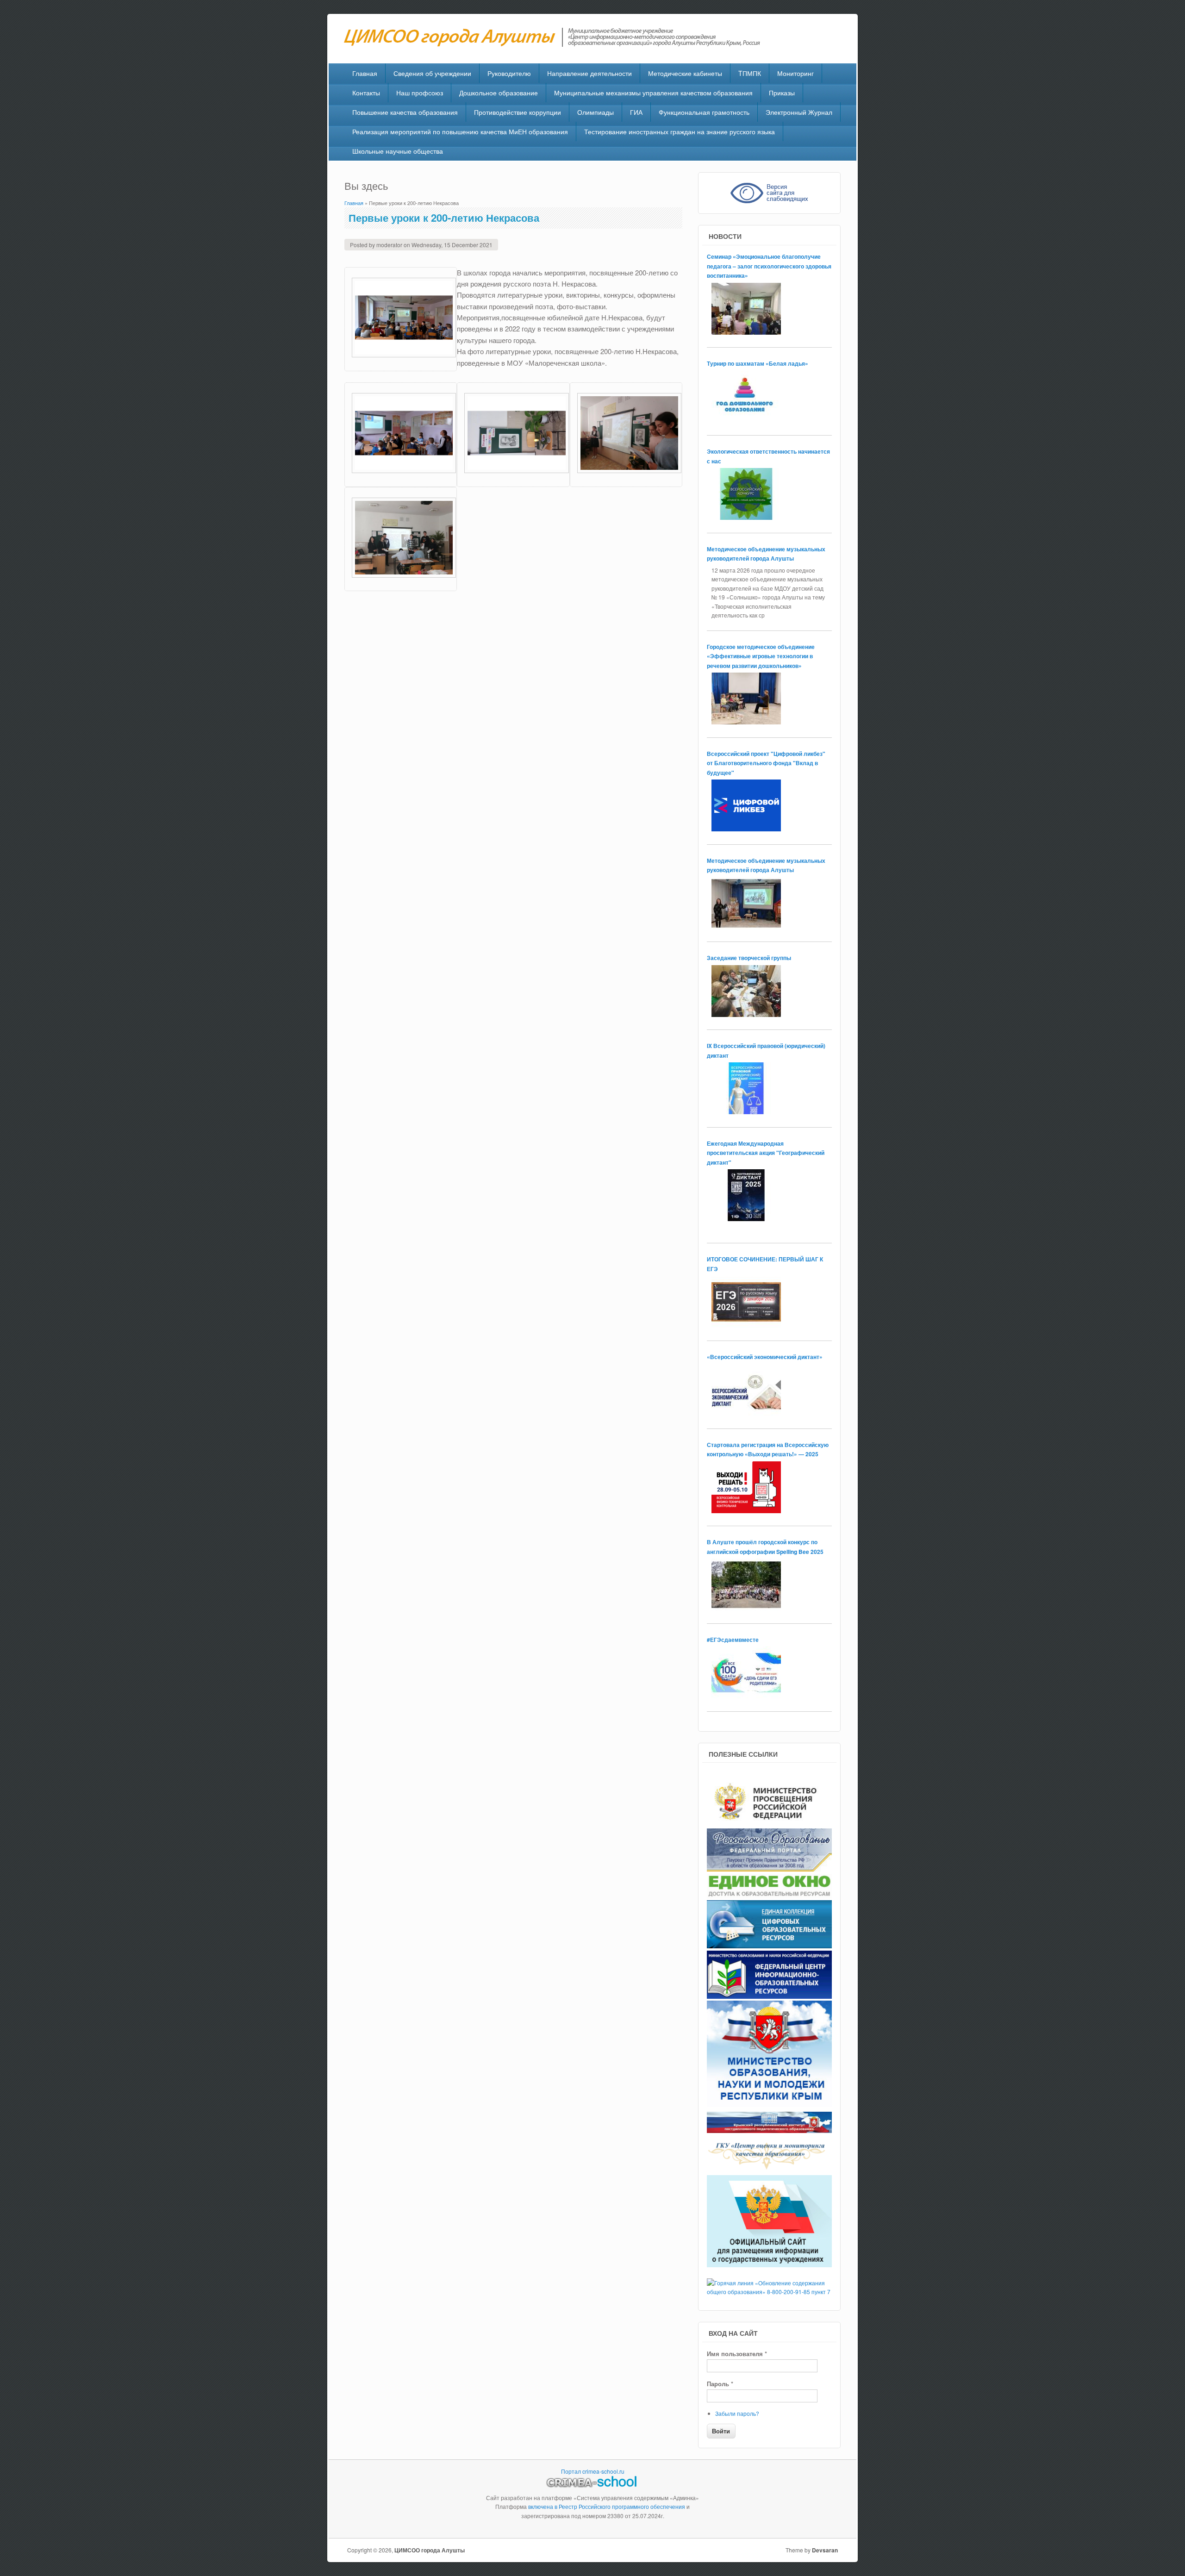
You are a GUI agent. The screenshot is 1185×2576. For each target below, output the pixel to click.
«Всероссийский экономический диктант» (765, 1357)
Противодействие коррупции (518, 112)
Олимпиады (596, 112)
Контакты (366, 93)
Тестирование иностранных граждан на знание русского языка (680, 131)
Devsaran (825, 2550)
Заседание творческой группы (749, 958)
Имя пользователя (737, 2354)
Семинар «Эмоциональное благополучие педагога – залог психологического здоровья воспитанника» (769, 266)
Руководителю (509, 73)
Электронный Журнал (799, 112)
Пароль (720, 2384)
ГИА (636, 112)
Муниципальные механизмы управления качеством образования (653, 93)
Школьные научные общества (398, 151)
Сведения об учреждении (432, 73)
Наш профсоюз (420, 93)
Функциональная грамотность (704, 112)
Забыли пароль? (737, 2413)
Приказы (782, 93)
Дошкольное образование (499, 93)
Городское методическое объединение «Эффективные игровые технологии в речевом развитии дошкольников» (761, 656)
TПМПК (750, 73)
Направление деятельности (589, 73)
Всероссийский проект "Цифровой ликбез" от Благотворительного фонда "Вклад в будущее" (766, 763)
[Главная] (557, 44)
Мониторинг (795, 73)
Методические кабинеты (685, 73)
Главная (365, 73)
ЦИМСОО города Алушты (430, 2550)
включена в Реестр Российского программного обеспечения (607, 2506)
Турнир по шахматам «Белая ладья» (758, 363)
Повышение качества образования (405, 112)
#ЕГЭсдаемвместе (733, 1640)
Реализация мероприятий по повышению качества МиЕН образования (460, 131)
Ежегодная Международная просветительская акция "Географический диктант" (766, 1153)
